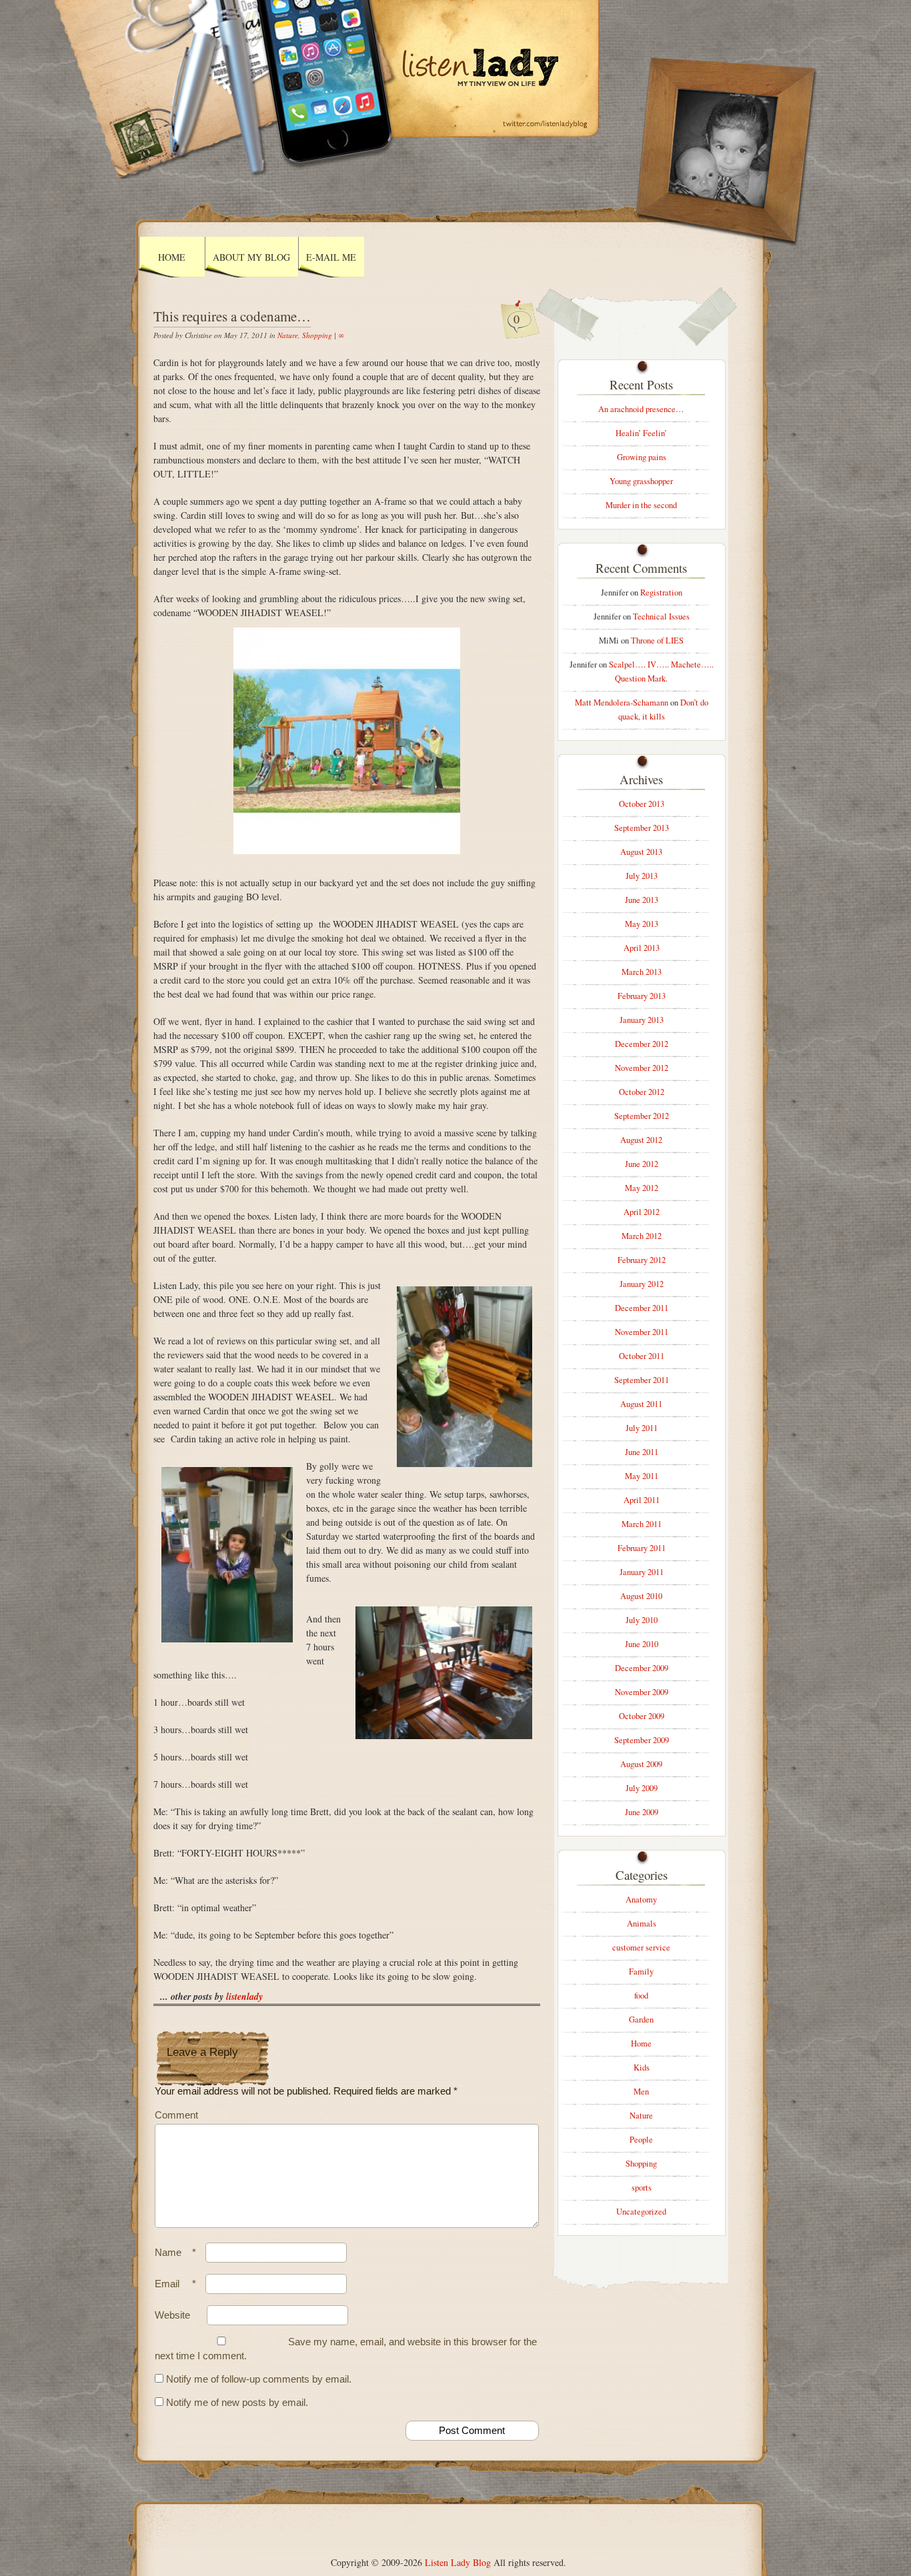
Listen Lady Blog (458, 2562)
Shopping (317, 335)
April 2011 (642, 1500)
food (641, 1996)
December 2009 (642, 1668)
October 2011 (642, 1356)
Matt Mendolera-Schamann (622, 703)
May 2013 (642, 924)
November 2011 (642, 1332)
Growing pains (642, 457)
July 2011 (642, 1428)
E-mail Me (331, 257)
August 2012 (641, 1140)
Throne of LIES (657, 640)
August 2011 (641, 1404)
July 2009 (642, 1788)
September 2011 (642, 1380)
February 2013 (642, 996)
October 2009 (642, 1716)
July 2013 (642, 876)
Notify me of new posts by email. (237, 2402)
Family (641, 1972)
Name (175, 2252)
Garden (641, 2020)
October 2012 (642, 1092)
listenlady (244, 1997)
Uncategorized (641, 2212)
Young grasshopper (641, 481)
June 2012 (642, 1164)
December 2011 (642, 1308)
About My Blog (251, 257)
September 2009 (642, 1740)
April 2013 (642, 948)
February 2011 (642, 1548)
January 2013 (642, 1020)
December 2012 (642, 1044)
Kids (642, 2068)
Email (175, 2284)
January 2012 (642, 1284)
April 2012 (642, 1212)
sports (642, 2188)
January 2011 (642, 1572)
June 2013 (642, 900)
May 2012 (642, 1188)
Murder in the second (641, 505)
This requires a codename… (232, 316)
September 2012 (642, 1116)
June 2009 (642, 1812)
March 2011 (642, 1524)
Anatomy (641, 1899)
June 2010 (642, 1644)
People (641, 2140)
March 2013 (642, 972)
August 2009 (641, 1764)
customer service (641, 1948)
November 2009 (642, 1692)
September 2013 (642, 828)
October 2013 (642, 804)
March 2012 (642, 1236)
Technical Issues (661, 616)
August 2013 (641, 852)
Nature (288, 335)
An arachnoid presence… (641, 409)
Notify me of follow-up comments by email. (259, 2379)
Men (641, 2092)
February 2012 (642, 1260)
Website (172, 2315)
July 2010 (642, 1620)
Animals (642, 1923)
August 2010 (641, 1596)
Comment (176, 2115)
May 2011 (642, 1476)
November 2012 (642, 1068)
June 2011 (642, 1452)
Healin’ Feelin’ (641, 433)
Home (172, 257)
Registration (661, 592)
